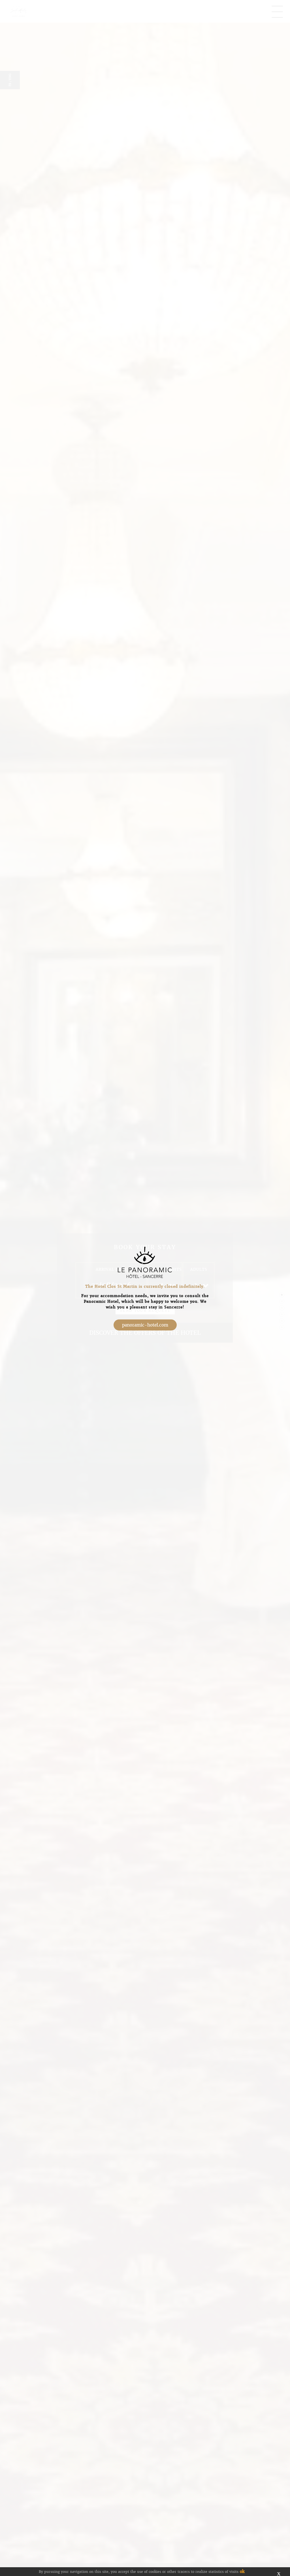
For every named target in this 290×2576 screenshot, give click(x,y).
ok (242, 2571)
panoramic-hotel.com (145, 1325)
